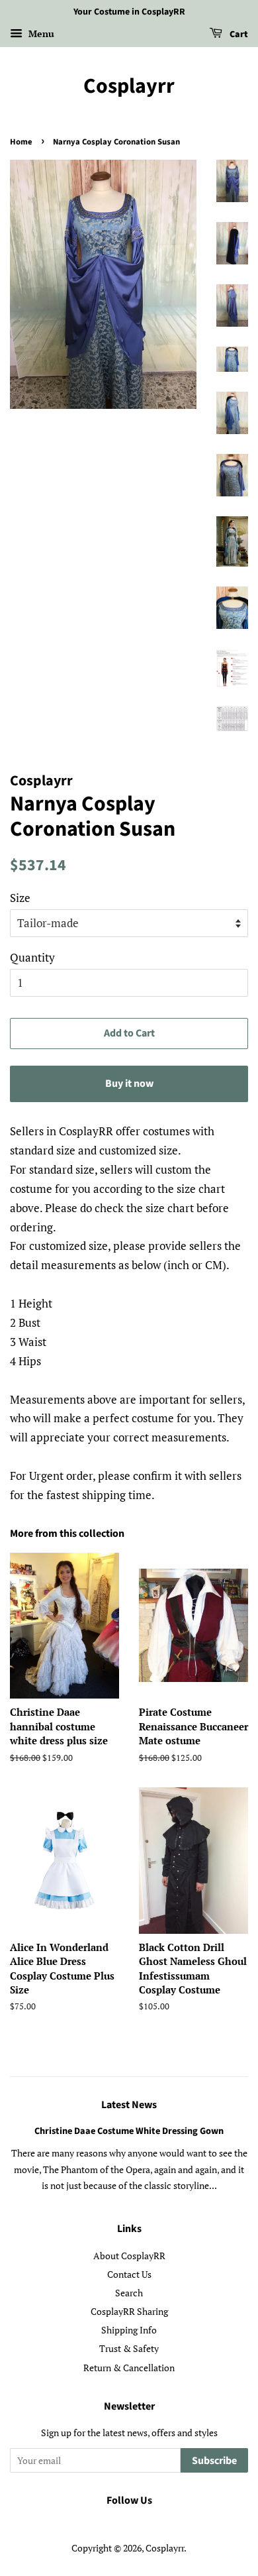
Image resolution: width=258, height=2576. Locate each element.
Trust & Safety (129, 2348)
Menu (40, 33)
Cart (238, 34)
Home (21, 142)
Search (129, 2293)
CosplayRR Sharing (129, 2311)
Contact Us (129, 2274)
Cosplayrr (129, 86)
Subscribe (214, 2461)
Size (20, 898)
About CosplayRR (129, 2256)
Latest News (129, 2105)
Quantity (32, 957)
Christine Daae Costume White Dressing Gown (129, 2131)
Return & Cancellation (129, 2368)
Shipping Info (129, 2330)
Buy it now (129, 1084)
